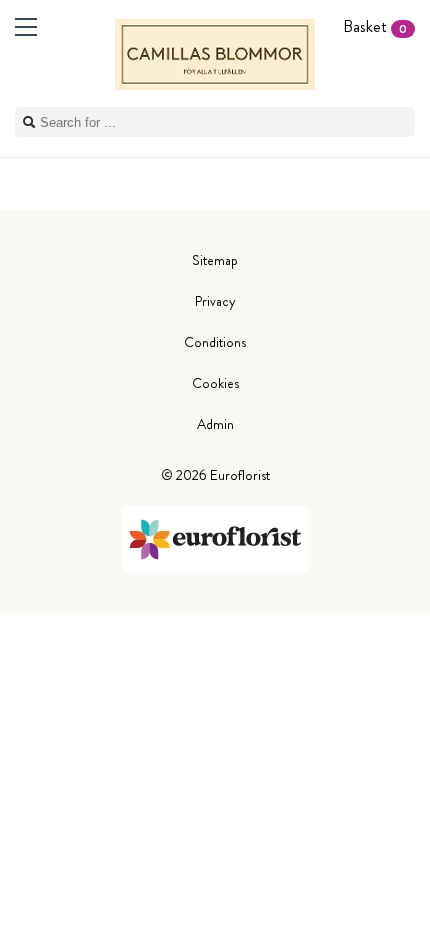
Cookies (215, 383)
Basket (375, 26)
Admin (215, 424)
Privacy (215, 301)
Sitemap (215, 260)
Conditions (215, 342)
